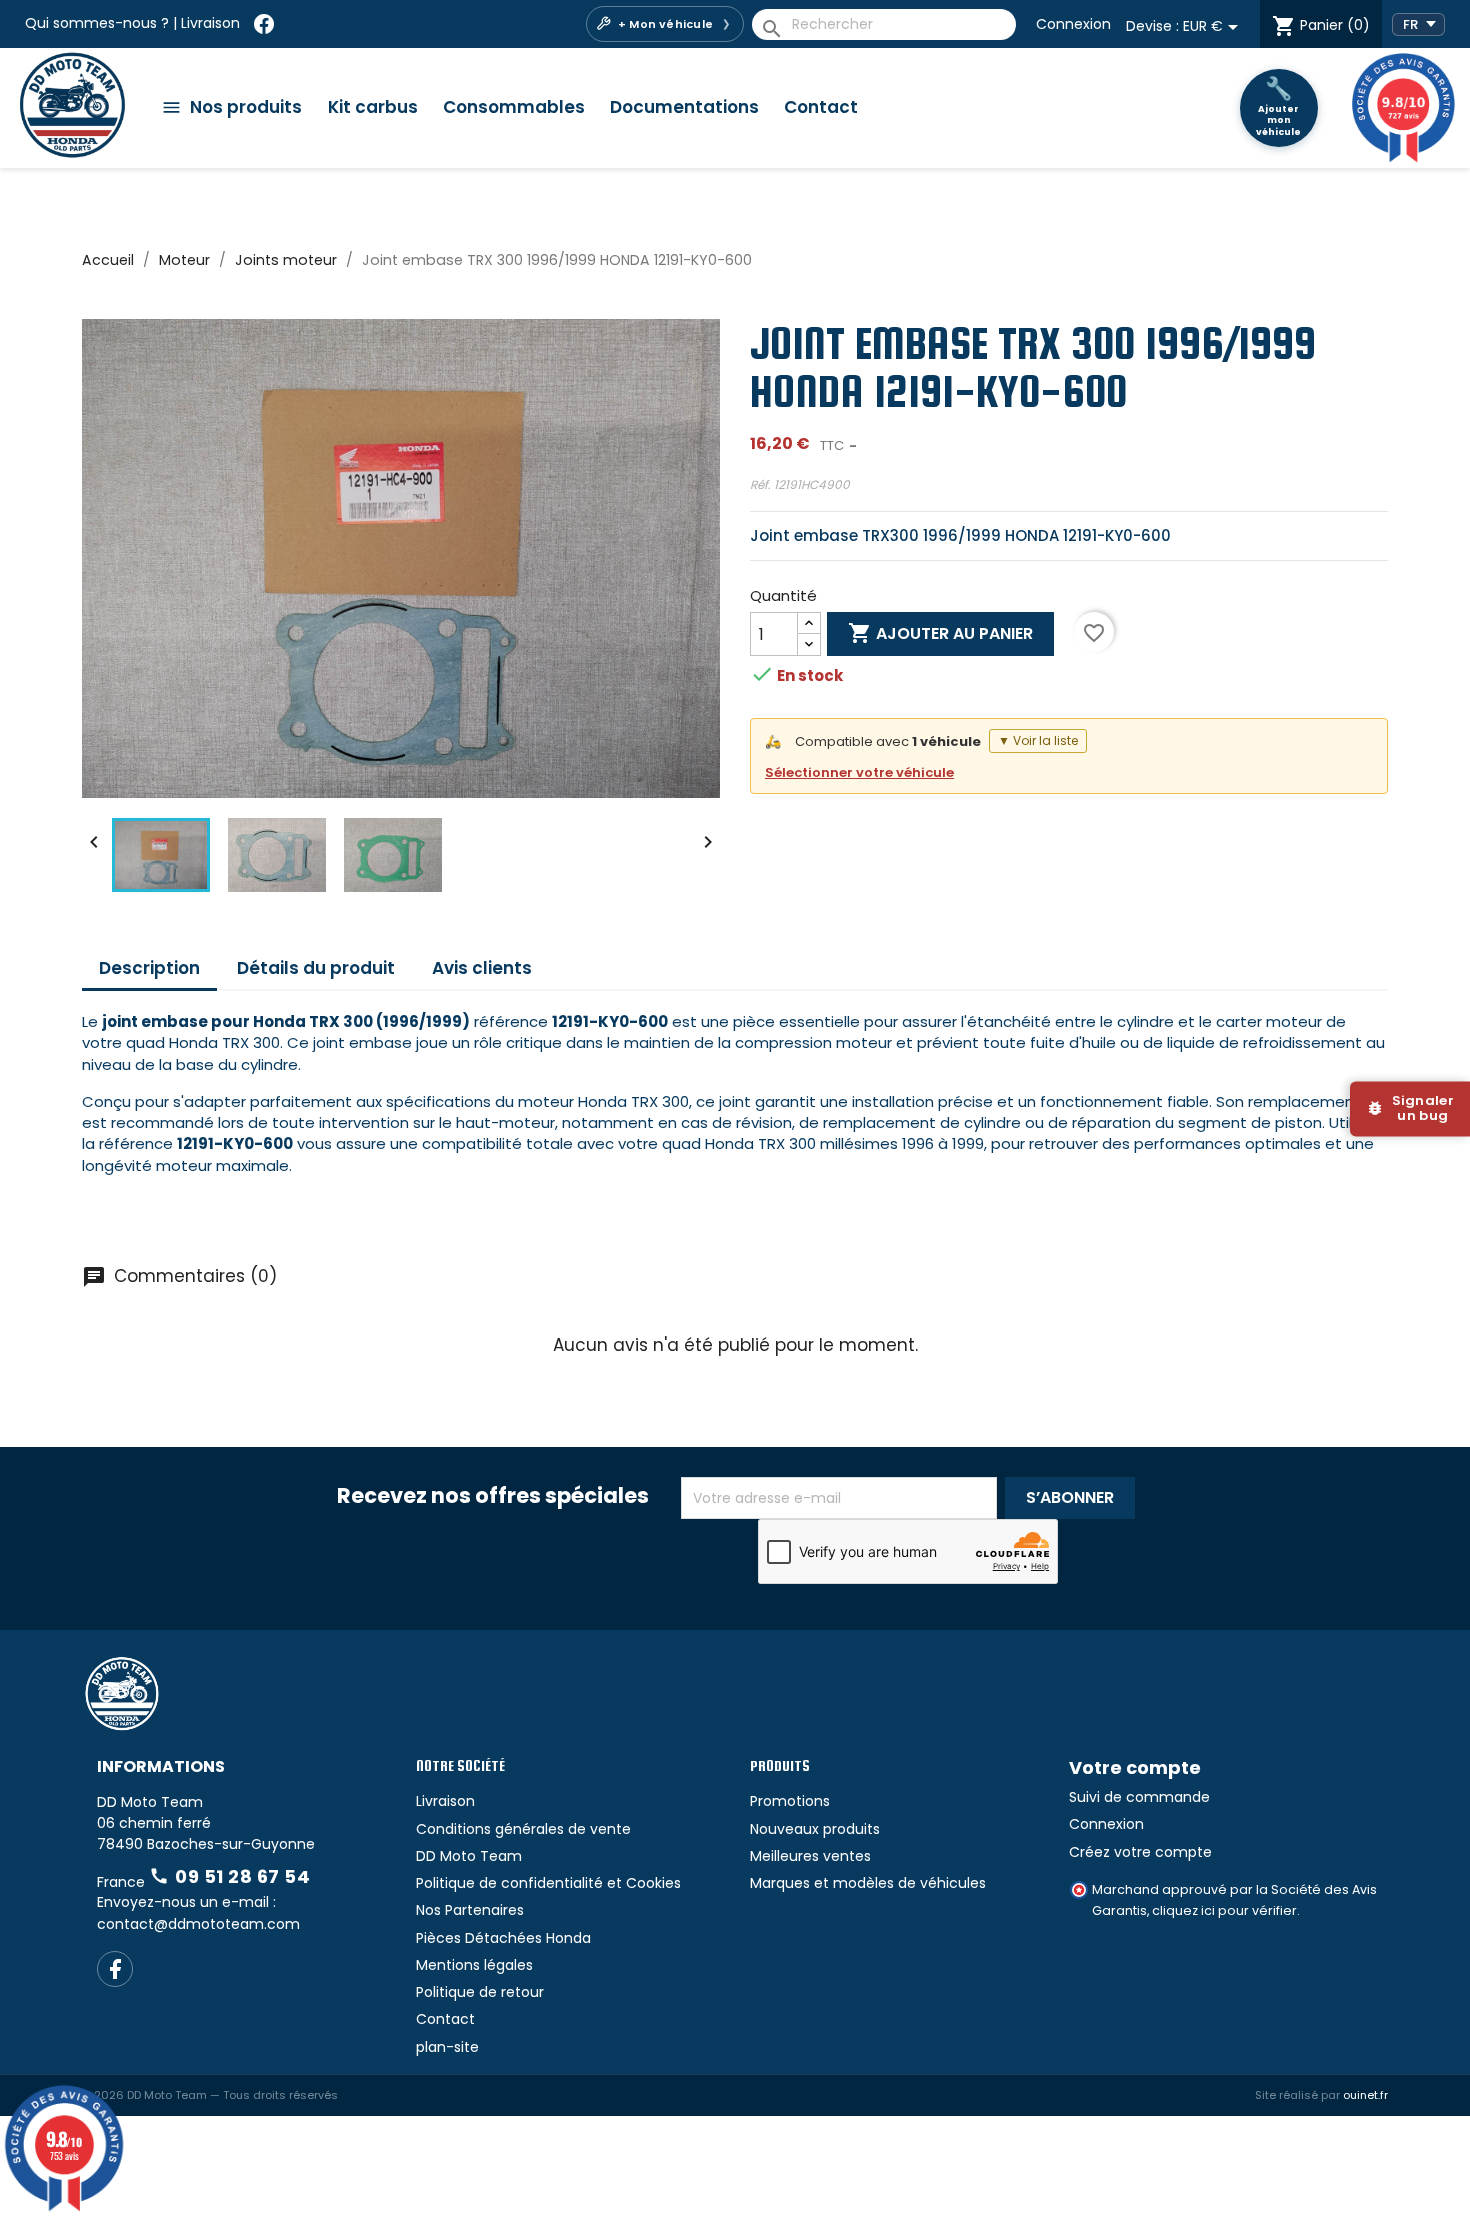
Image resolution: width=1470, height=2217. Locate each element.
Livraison (210, 23)
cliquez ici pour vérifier (1224, 1910)
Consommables (514, 107)
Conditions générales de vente (523, 1829)
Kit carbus (373, 107)
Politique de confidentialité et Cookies (548, 1883)
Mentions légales (474, 1965)
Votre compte (1135, 1767)
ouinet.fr (1365, 2095)
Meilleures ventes (810, 1856)
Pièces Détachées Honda (503, 1938)
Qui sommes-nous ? (97, 23)
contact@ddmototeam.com (198, 1924)
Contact (821, 107)
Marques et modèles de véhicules (868, 1883)
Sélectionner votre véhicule (859, 772)
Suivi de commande (1139, 1797)
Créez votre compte (1140, 1852)
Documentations (684, 107)
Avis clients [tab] (482, 968)
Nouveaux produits (815, 1829)
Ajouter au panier (940, 633)
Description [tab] (149, 968)
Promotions (790, 1801)
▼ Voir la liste (1038, 740)
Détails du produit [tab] (316, 968)
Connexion (1073, 24)
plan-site (447, 2047)
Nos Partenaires (470, 1910)
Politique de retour (480, 1992)
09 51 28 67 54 (229, 1876)
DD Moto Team (469, 1856)
